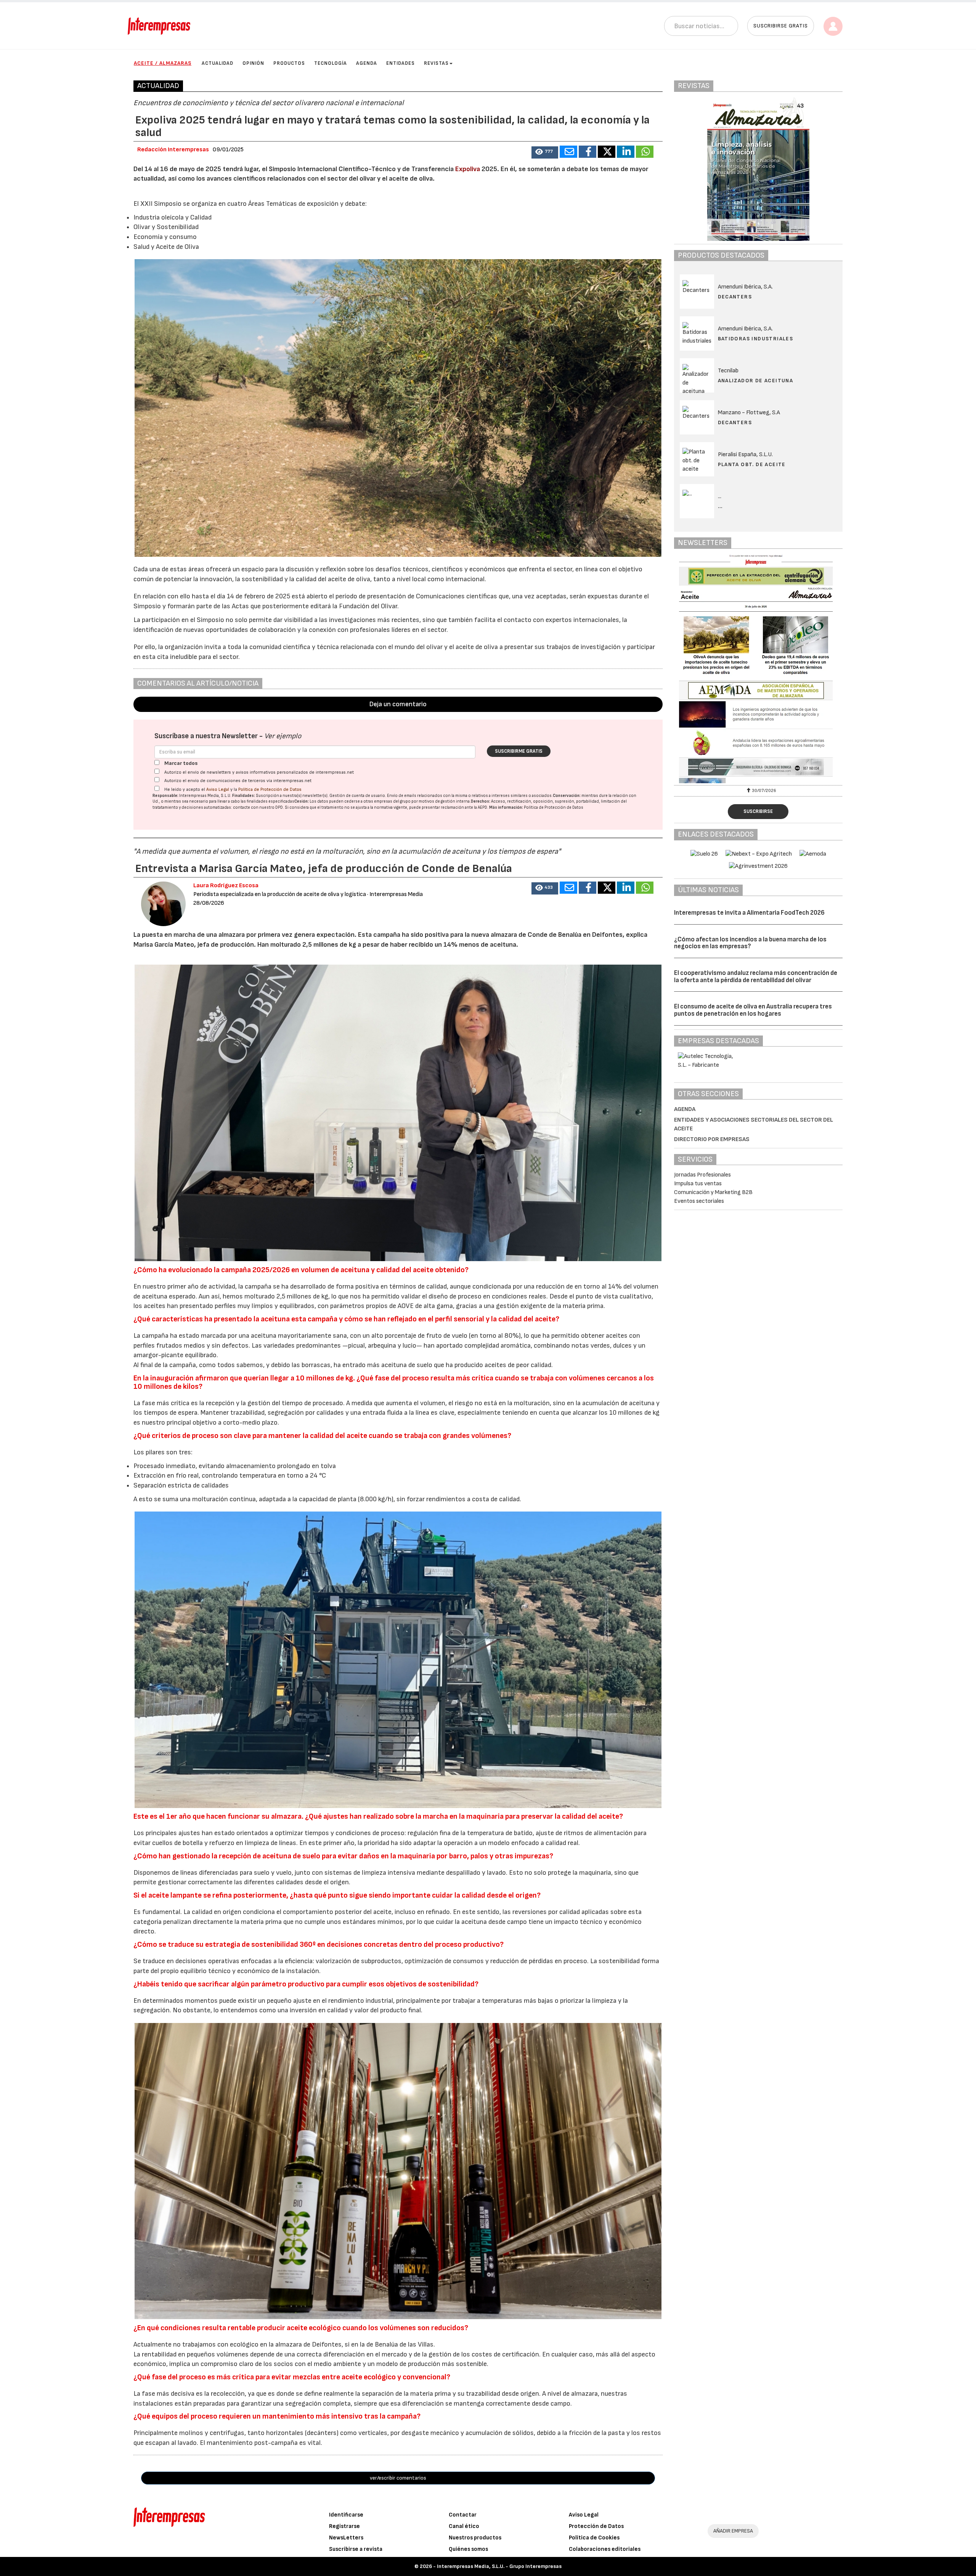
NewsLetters (346, 2538)
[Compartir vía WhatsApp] (645, 152)
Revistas (436, 63)
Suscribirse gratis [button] (781, 26)
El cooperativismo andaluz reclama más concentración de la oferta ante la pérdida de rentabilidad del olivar (756, 977)
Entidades (401, 63)
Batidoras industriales (756, 339)
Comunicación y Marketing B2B (713, 1192)
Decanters (735, 297)
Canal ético (464, 2526)
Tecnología (331, 63)
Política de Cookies (594, 2538)
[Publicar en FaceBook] (588, 152)
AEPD (482, 807)
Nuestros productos (475, 2538)
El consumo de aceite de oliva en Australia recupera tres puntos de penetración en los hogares (753, 1010)
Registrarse (344, 2526)
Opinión (253, 63)
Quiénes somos (468, 2549)
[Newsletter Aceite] (758, 669)
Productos (289, 63)
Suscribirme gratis (519, 751)
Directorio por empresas (712, 1139)
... (720, 506)
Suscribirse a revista (356, 2549)
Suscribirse (758, 811)
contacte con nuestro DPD (258, 807)
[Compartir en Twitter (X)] (607, 152)
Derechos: (481, 801)
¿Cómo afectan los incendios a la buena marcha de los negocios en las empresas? (750, 943)
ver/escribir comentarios (398, 2478)
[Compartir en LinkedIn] (626, 152)
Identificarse (346, 2515)
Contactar (463, 2515)
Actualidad (218, 63)
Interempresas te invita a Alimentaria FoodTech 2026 (749, 913)
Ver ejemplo (283, 736)
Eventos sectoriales (699, 1201)
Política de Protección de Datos (270, 789)
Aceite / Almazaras (163, 63)
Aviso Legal (218, 789)
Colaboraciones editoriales (605, 2549)
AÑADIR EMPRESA (733, 2531)
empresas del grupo (392, 801)
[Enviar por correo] (568, 152)
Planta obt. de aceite (752, 464)
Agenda (367, 63)
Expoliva (468, 169)
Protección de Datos (596, 2526)
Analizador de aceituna (756, 381)
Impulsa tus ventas (698, 1184)
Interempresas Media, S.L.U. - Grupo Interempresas (499, 2566)
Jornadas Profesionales (702, 1175)
